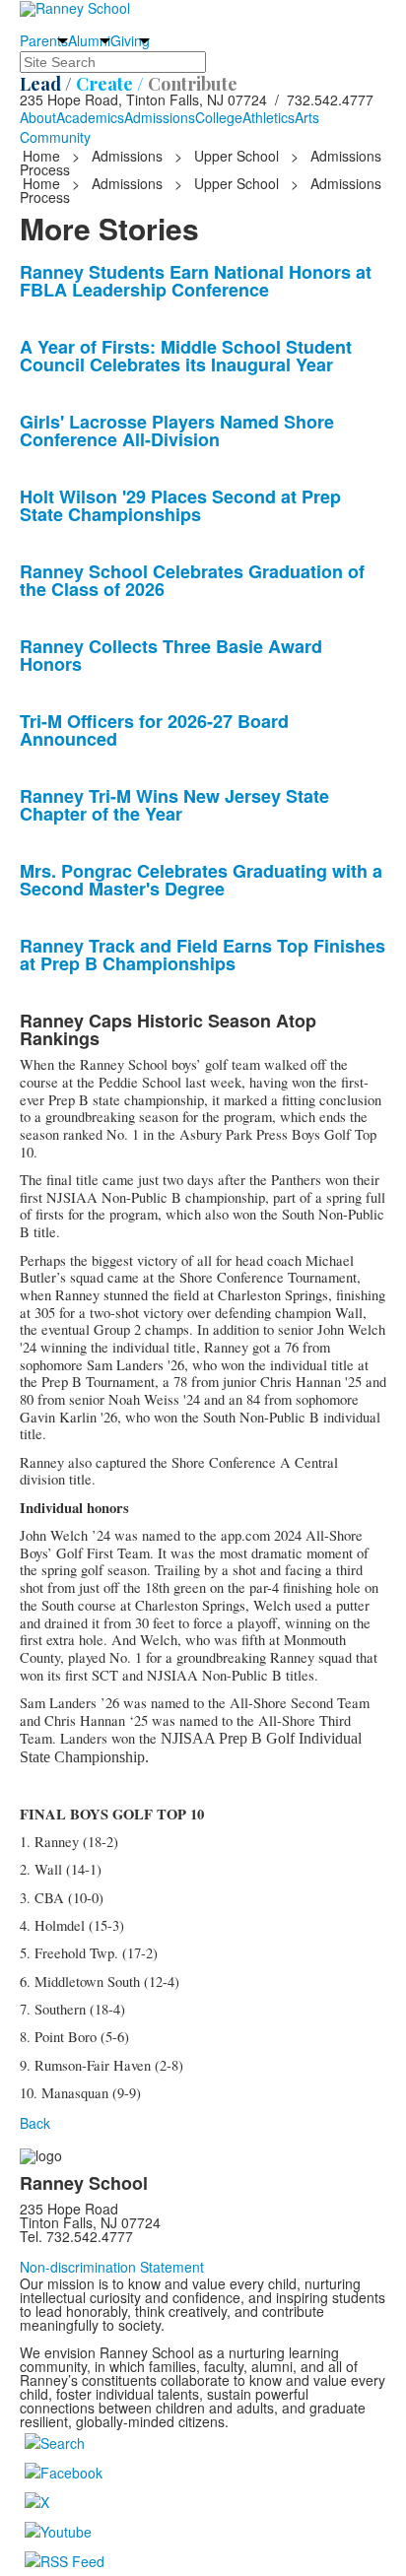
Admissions (160, 117)
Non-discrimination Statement (112, 2267)
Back (35, 2123)
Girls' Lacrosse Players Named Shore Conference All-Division (177, 430)
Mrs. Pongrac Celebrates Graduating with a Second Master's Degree (201, 880)
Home (43, 156)
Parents (44, 40)
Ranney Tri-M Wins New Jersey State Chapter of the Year (174, 805)
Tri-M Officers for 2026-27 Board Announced (154, 730)
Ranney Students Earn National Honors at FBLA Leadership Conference (196, 281)
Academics (90, 117)
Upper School (237, 156)
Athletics (269, 117)
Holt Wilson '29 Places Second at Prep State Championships (180, 505)
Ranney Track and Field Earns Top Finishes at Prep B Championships (203, 955)
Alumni (89, 40)
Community (55, 137)
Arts (307, 117)
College (219, 117)
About (38, 117)
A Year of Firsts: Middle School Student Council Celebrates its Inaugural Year (186, 356)
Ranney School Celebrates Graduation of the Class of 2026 (192, 580)
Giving (130, 40)
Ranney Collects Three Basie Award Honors (171, 655)
